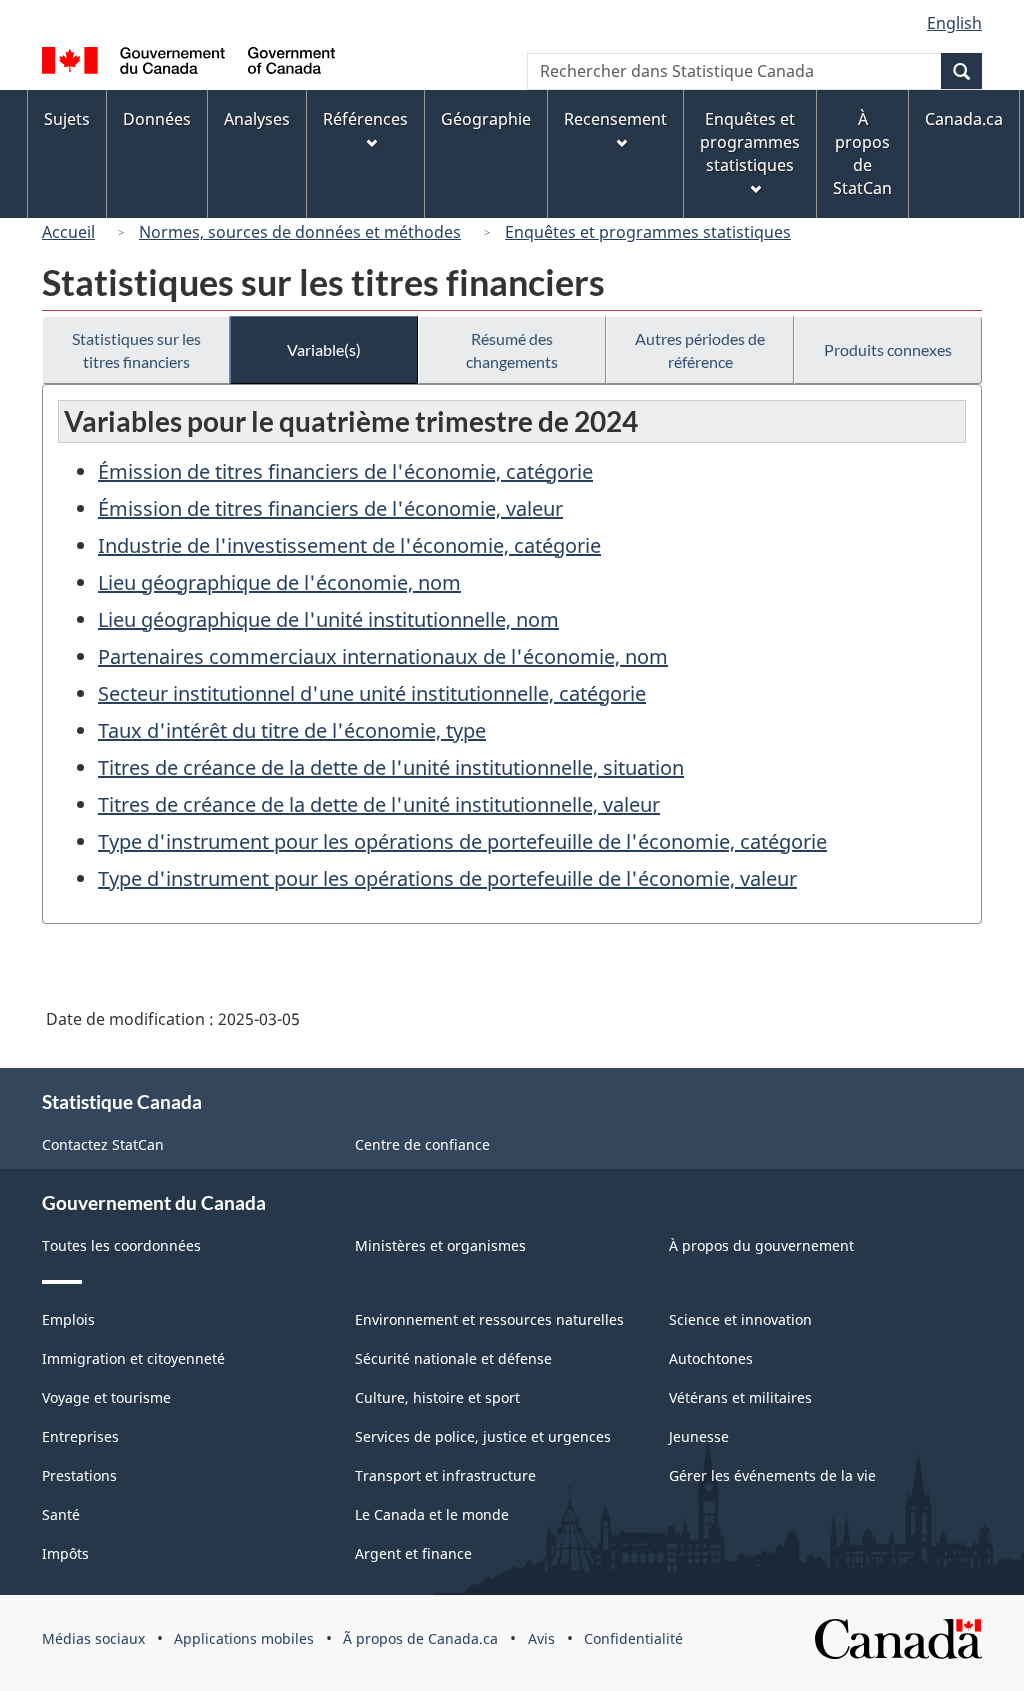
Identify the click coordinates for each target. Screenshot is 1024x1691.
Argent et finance (413, 1553)
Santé (61, 1514)
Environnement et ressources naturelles (489, 1319)
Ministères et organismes (440, 1245)
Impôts (65, 1553)
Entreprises (80, 1436)
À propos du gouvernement (761, 1245)
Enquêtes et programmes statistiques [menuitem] (750, 142)
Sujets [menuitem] (67, 119)
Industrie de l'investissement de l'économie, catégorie (349, 545)
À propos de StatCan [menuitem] (862, 153)
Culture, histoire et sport (437, 1397)
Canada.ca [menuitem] (964, 119)
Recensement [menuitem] (615, 119)
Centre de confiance (422, 1144)
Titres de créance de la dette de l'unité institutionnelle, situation (391, 767)
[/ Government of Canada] (188, 63)
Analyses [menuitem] (257, 119)
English (954, 23)
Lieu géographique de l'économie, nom (279, 582)
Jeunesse (699, 1436)
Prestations (79, 1475)
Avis (541, 1638)
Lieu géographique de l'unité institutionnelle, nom (328, 619)
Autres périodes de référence (700, 350)
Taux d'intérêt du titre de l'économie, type (292, 730)
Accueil (68, 232)
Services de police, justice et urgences (483, 1436)
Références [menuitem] (365, 119)
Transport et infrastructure (445, 1475)
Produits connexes (888, 349)
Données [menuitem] (157, 119)
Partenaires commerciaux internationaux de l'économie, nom (383, 656)
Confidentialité (633, 1638)
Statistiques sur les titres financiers (136, 350)
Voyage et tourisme (106, 1397)
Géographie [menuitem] (486, 119)
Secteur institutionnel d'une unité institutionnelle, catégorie (372, 693)
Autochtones (711, 1358)
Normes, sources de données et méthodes (300, 232)
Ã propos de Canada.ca (420, 1638)
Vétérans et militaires (740, 1397)
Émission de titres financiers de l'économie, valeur (330, 508)
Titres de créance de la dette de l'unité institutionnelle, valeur (379, 804)
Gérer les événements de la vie (772, 1475)
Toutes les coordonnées (121, 1245)
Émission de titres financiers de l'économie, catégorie (345, 471)
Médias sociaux (93, 1638)
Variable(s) (324, 349)
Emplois (68, 1319)
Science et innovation (740, 1319)
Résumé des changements (512, 350)
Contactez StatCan (103, 1144)
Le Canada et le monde (432, 1514)
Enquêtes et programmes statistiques (648, 232)
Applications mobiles (244, 1638)
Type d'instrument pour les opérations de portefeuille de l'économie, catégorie (462, 841)
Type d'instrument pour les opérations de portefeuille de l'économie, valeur (447, 878)
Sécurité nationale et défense (453, 1358)
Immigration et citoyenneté (133, 1358)
